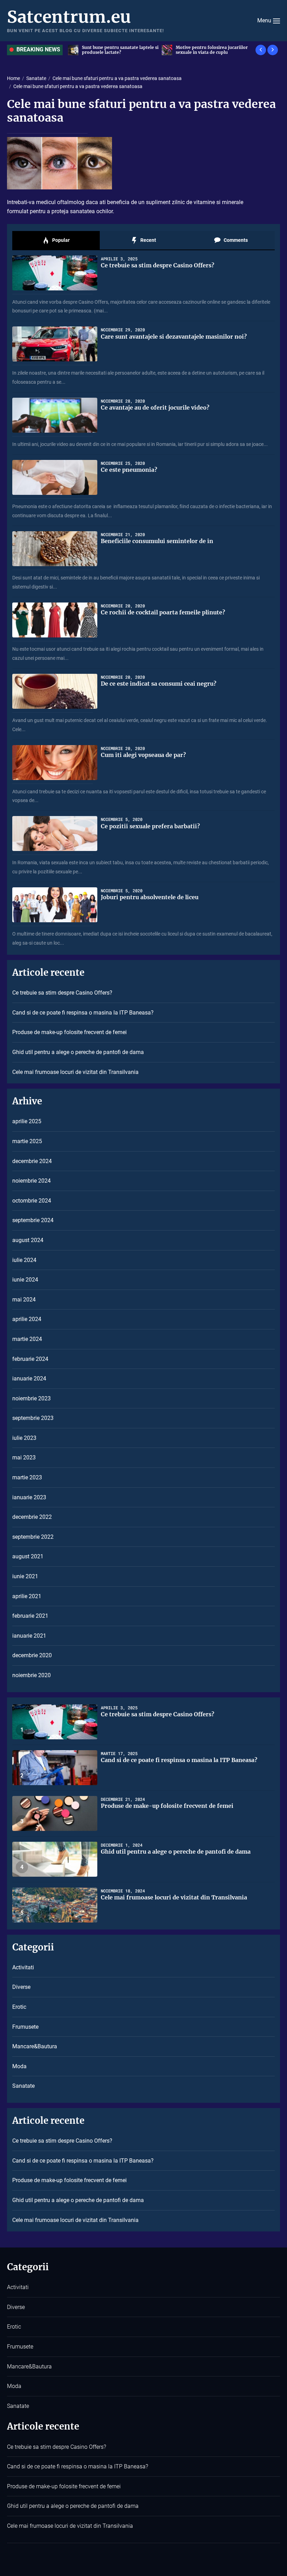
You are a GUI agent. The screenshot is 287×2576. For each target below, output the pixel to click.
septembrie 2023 (33, 1418)
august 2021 (28, 1556)
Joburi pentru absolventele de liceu (150, 897)
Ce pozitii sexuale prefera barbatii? (150, 826)
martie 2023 (27, 1477)
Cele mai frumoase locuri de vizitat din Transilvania (75, 1072)
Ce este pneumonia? (129, 470)
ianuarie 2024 (29, 1379)
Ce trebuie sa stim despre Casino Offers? (157, 265)
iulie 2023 (24, 1438)
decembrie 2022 (32, 1517)
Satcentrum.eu (69, 17)
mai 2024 (24, 1300)
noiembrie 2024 (31, 1181)
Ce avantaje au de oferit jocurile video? (155, 407)
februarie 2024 (30, 1359)
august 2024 (28, 1240)
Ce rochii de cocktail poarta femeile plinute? (163, 612)
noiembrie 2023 (31, 1398)
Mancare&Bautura (35, 2046)
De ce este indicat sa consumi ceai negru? (159, 684)
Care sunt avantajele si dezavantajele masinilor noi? (174, 337)
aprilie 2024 (27, 1319)
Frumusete (25, 2027)
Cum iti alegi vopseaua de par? (143, 755)
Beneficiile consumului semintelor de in (157, 541)
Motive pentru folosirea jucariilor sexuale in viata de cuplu (118, 50)
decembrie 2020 (32, 1655)
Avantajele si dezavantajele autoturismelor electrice (205, 50)
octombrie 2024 (32, 1201)
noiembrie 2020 (31, 1675)
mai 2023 (24, 1457)
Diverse (21, 1987)
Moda (19, 2066)
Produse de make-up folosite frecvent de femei (69, 1032)
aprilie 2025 (27, 1121)
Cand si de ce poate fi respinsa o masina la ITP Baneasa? (83, 1013)
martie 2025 (27, 1141)
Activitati (23, 1967)
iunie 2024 (25, 1280)
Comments (235, 240)
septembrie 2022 (33, 1537)
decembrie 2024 (32, 1161)
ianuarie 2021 (29, 1636)
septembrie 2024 (33, 1220)
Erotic (19, 2007)
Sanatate (23, 2086)
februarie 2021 (30, 1616)
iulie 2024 (24, 1260)
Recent (148, 240)
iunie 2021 (25, 1576)
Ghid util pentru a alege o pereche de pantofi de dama (78, 1052)
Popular (60, 240)
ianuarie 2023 (29, 1497)
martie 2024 (27, 1339)
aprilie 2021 (27, 1596)
